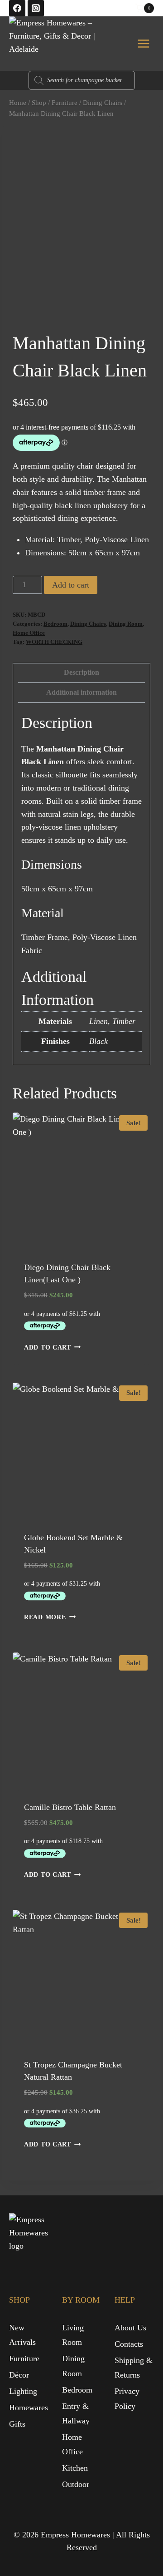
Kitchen (75, 2468)
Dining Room (126, 624)
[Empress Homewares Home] (31, 2235)
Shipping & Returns (134, 2368)
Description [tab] (81, 672)
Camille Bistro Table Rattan (70, 1807)
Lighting (23, 2391)
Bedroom (55, 624)
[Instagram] (36, 8)
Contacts (129, 2344)
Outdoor (76, 2484)
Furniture (24, 2358)
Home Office (29, 633)
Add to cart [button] (48, 1347)
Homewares (29, 2408)
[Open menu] (143, 43)
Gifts (17, 2424)
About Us (130, 2328)
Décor (19, 2375)
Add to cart (71, 585)
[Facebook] (17, 8)
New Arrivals (22, 2335)
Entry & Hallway (76, 2413)
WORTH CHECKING (54, 642)
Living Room (73, 2335)
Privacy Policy (127, 2398)
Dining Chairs (88, 624)
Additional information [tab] (81, 692)
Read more (45, 1617)
